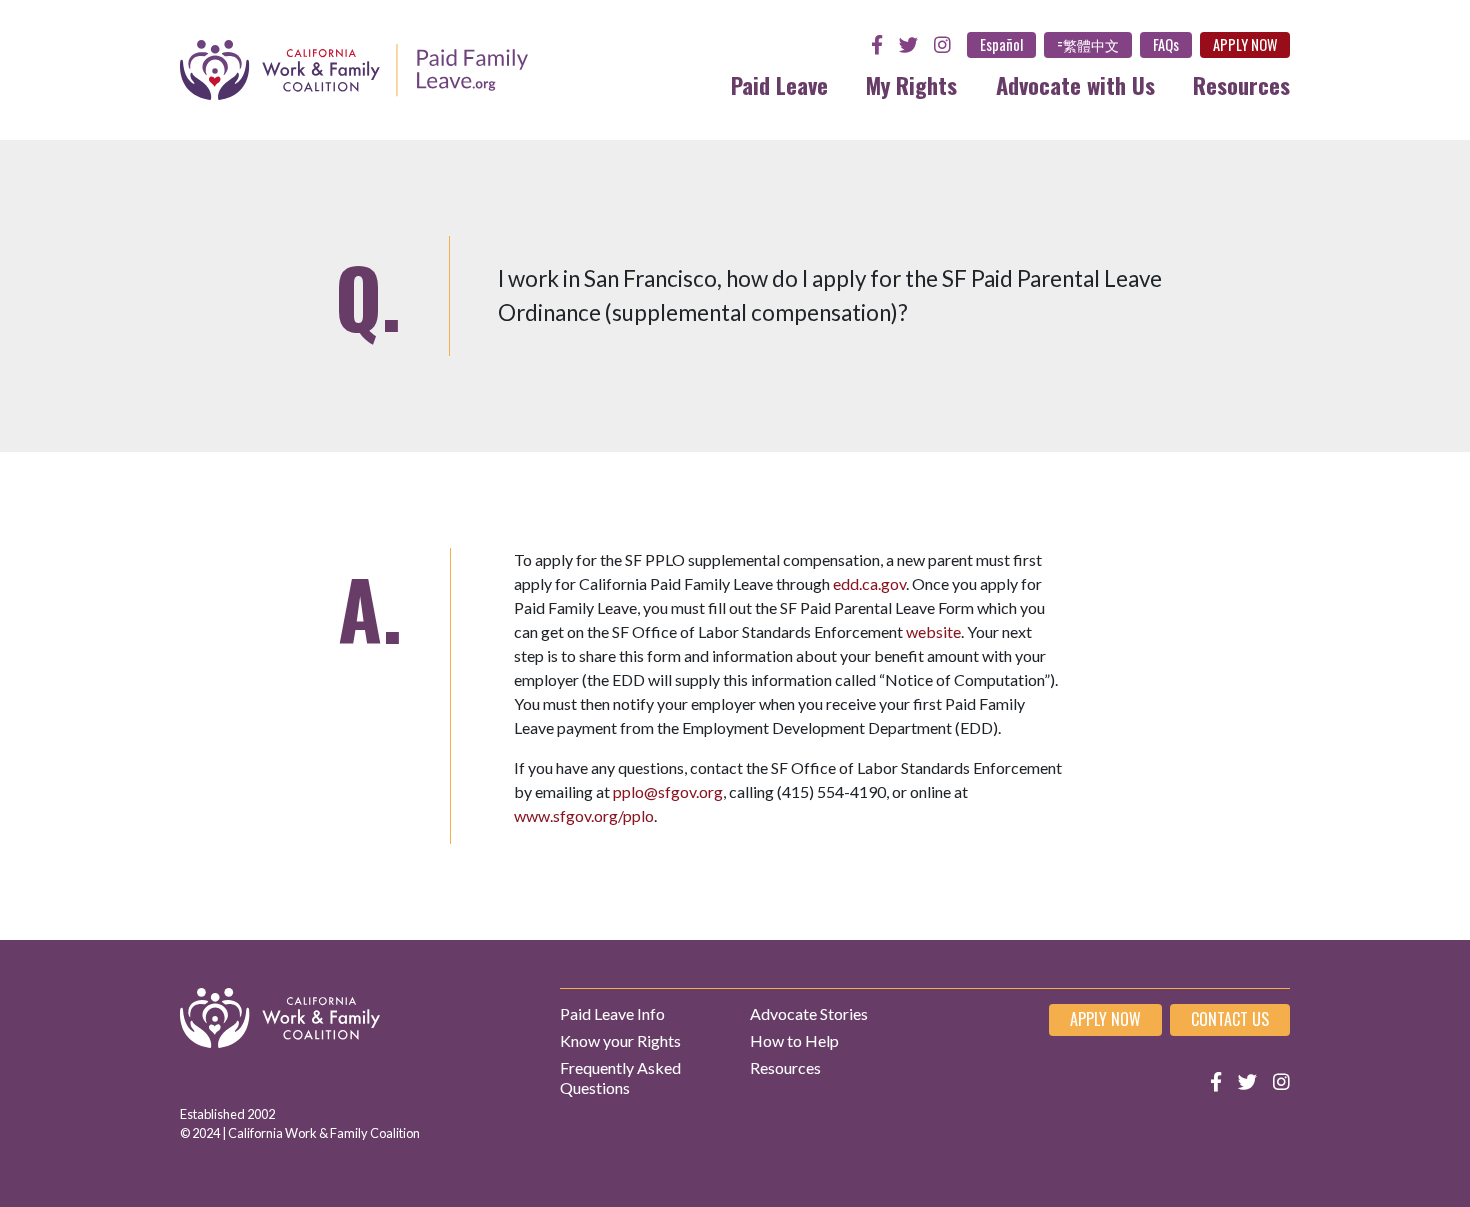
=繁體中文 (1088, 44)
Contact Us (1230, 1019)
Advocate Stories (809, 1013)
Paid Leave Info (612, 1013)
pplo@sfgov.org (668, 791)
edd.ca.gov (869, 583)
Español (1001, 44)
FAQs (1166, 44)
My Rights (911, 84)
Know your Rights (620, 1040)
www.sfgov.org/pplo (584, 815)
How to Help (794, 1040)
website (933, 631)
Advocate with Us (1075, 84)
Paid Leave (779, 84)
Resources (1241, 84)
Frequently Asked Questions (620, 1077)
